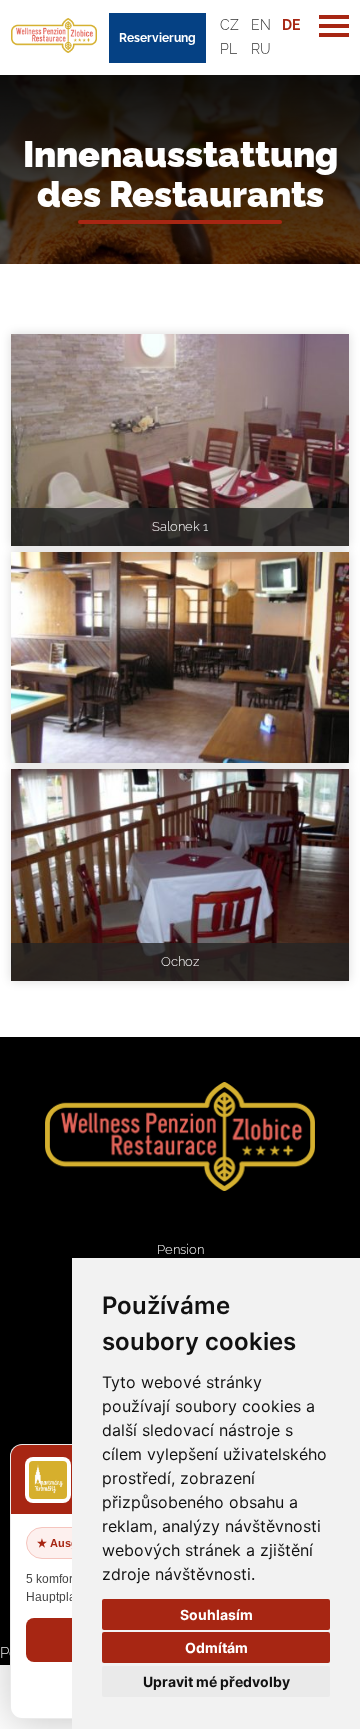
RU (261, 49)
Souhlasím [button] (216, 1614)
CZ (229, 25)
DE (291, 25)
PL (228, 49)
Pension (180, 1249)
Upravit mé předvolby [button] (216, 1681)
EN (261, 25)
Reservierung (157, 38)
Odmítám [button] (216, 1647)
